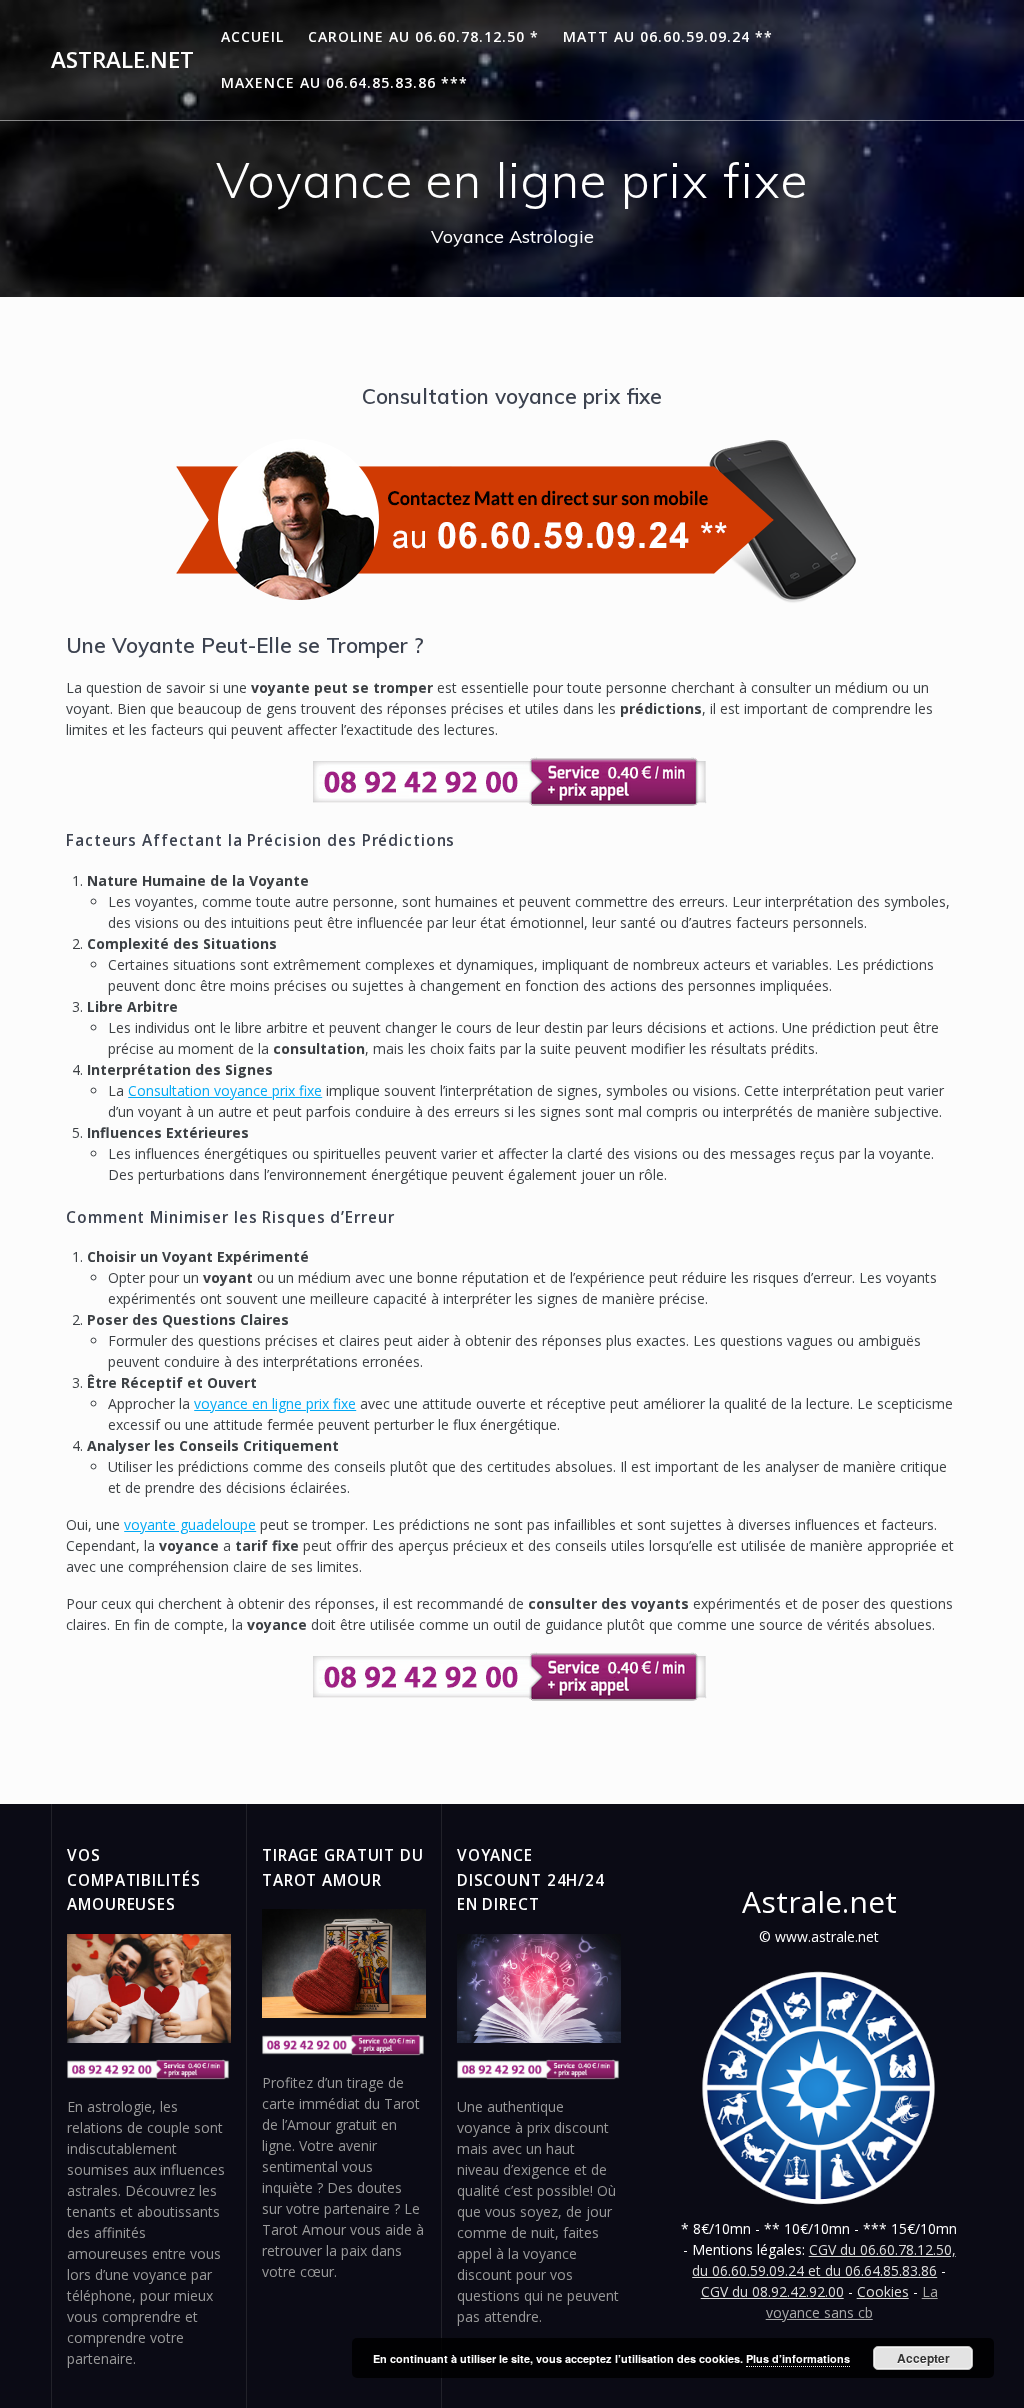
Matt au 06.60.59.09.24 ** (668, 36)
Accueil (252, 36)
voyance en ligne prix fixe (275, 1403)
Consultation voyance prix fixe (225, 1090)
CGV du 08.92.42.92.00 (772, 2291)
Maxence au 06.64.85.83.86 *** (344, 82)
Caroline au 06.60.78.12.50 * (423, 36)
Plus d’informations (798, 2358)
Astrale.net (122, 60)
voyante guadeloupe (190, 1524)
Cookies (883, 2291)
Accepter (923, 2358)
